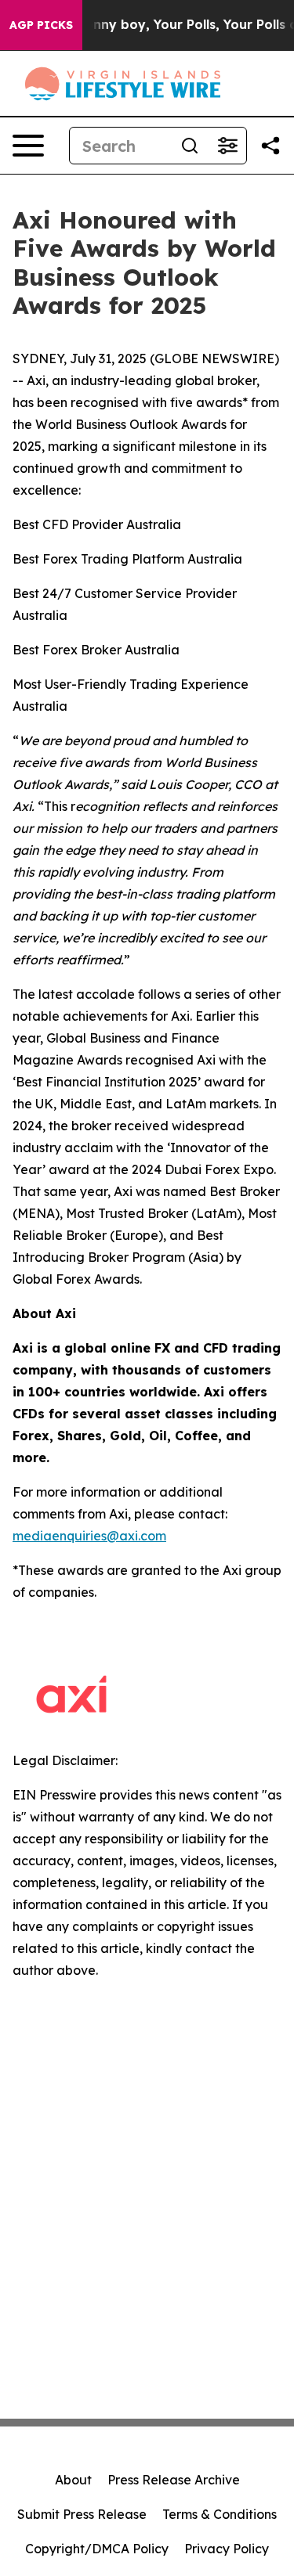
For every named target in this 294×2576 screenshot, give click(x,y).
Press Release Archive (174, 2480)
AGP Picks (41, 25)
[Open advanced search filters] (227, 146)
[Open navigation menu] (28, 146)
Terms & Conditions (220, 2514)
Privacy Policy (227, 2549)
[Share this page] (270, 146)
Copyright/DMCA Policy (97, 2549)
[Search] (190, 146)
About (73, 2480)
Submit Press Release (82, 2514)
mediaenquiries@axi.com (89, 1536)
